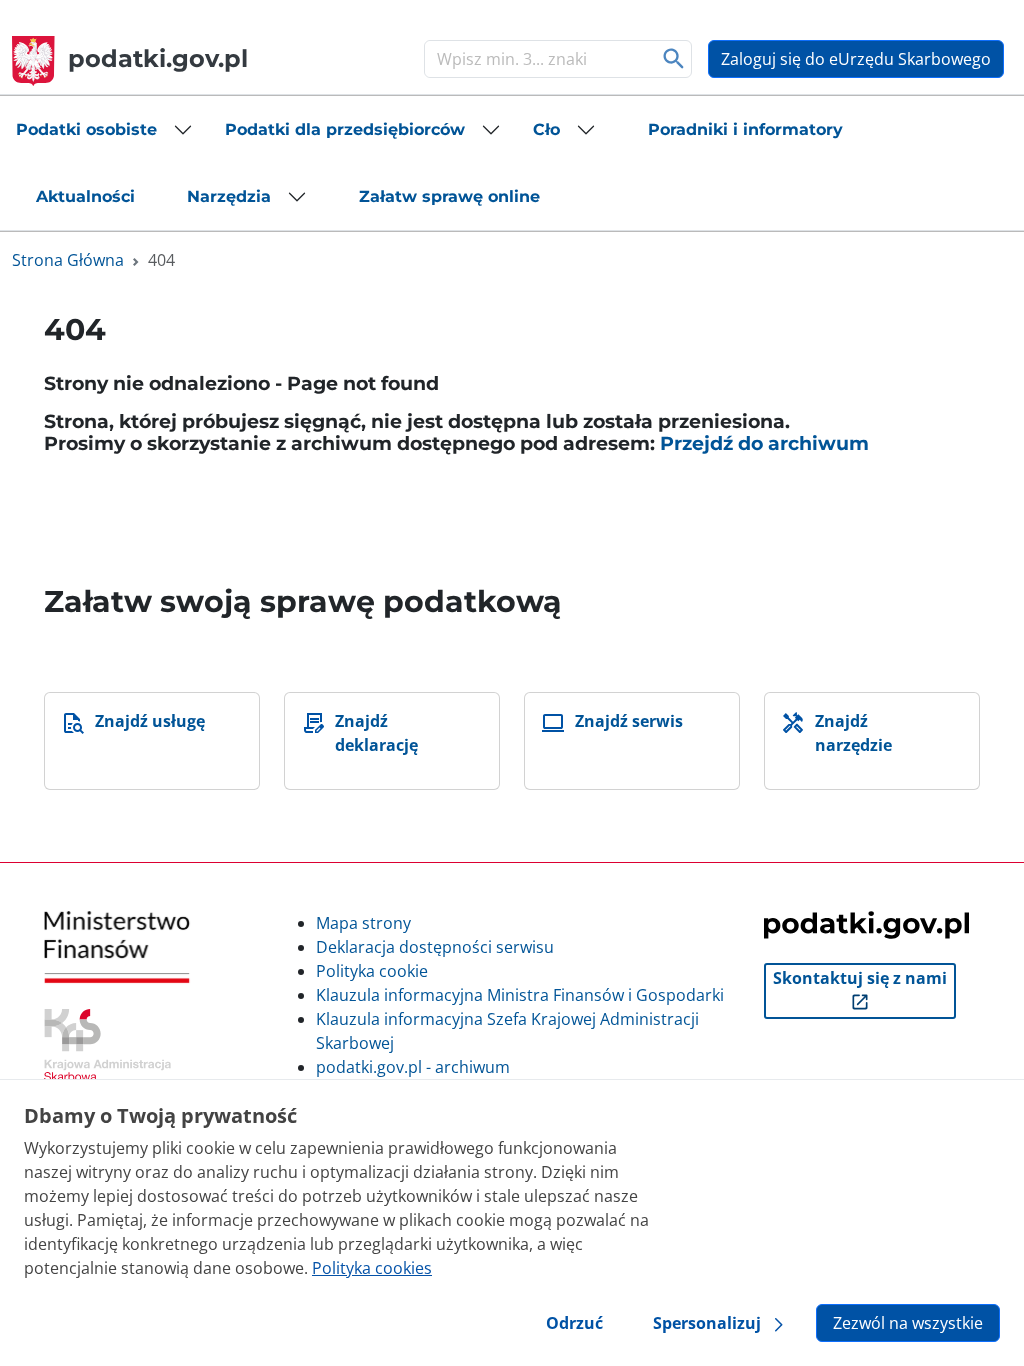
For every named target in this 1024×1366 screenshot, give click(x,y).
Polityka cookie (372, 971)
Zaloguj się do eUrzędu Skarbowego (856, 59)
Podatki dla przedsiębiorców (345, 129)
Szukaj (674, 59)
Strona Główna (68, 260)
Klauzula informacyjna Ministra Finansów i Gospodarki (520, 995)
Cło (546, 129)
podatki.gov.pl (158, 58)
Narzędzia (229, 196)
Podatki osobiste (86, 129)
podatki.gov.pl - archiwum (413, 1067)
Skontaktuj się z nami (860, 978)
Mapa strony (363, 923)
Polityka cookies (372, 1268)
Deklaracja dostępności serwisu (435, 947)
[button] (104, 130)
